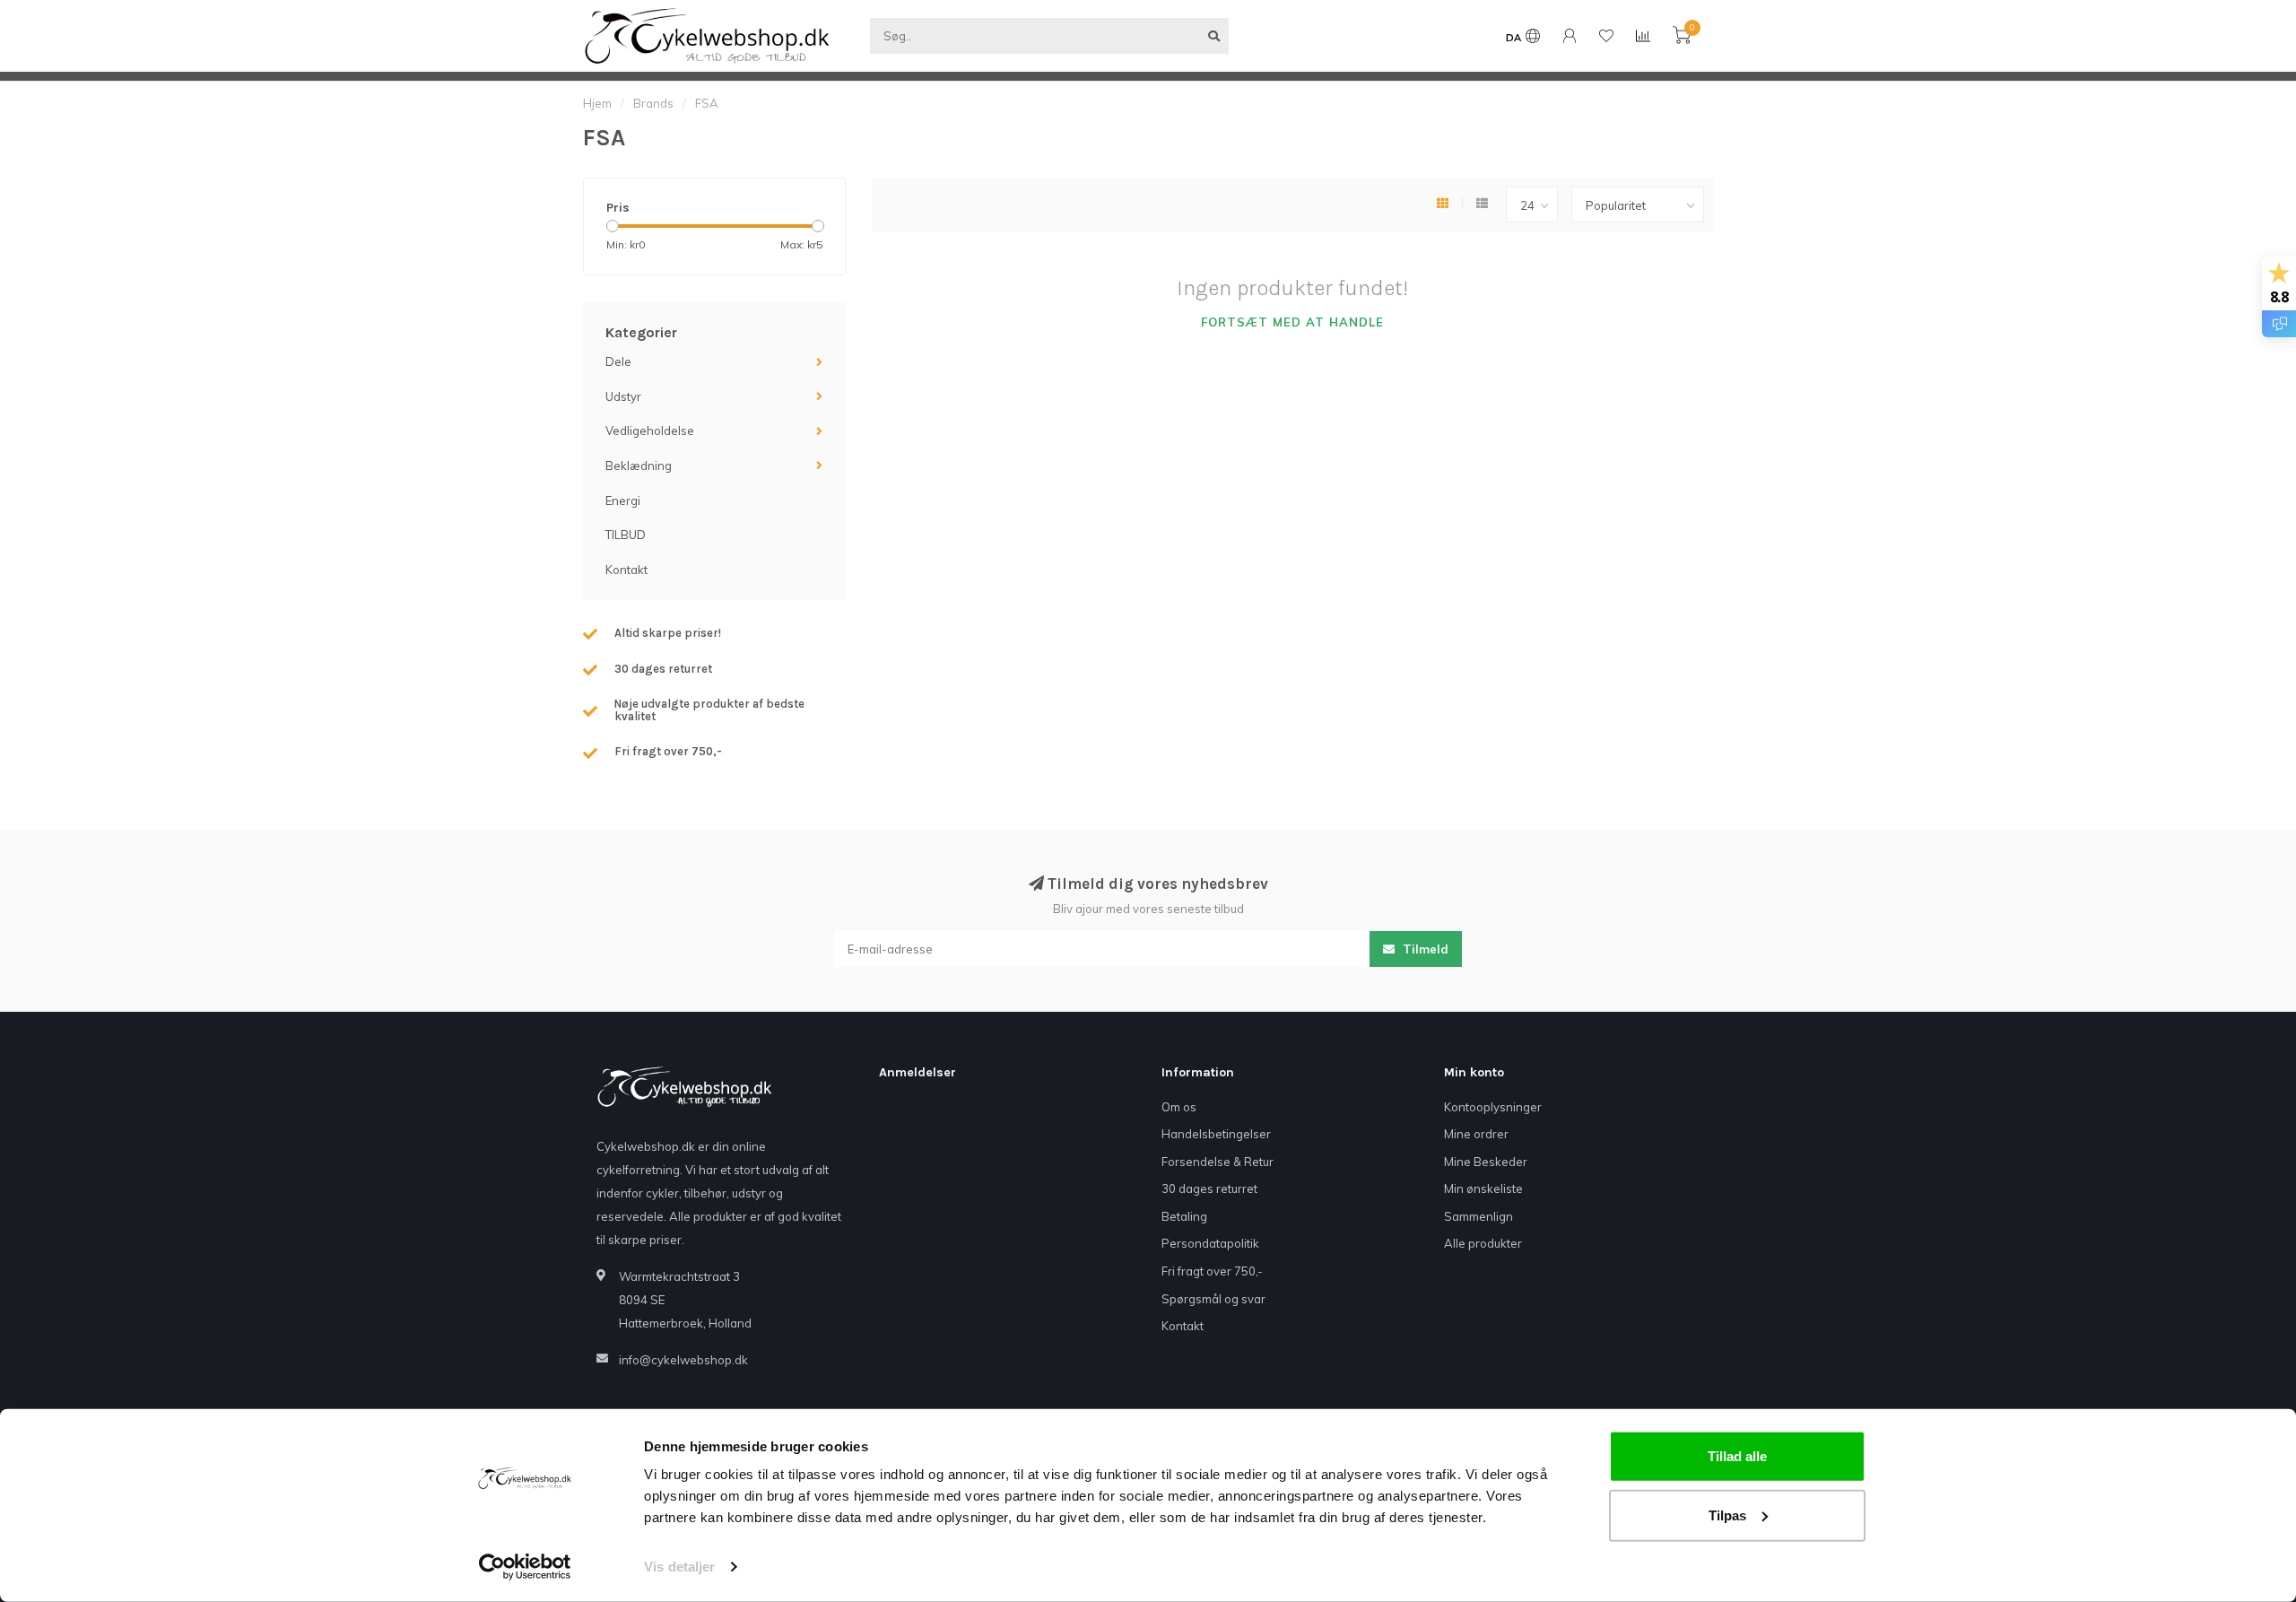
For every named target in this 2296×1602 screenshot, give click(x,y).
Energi (623, 501)
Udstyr (623, 396)
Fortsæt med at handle (1292, 322)
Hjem (597, 103)
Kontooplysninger (1493, 1107)
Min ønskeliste (1483, 1188)
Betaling (1184, 1216)
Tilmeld (1424, 949)
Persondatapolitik (1210, 1243)
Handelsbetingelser (1216, 1134)
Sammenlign (1478, 1216)
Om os (1179, 1107)
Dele (618, 361)
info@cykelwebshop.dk (683, 1360)
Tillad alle (1737, 1456)
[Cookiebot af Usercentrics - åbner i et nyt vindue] (525, 1567)
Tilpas (1727, 1515)
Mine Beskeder (1486, 1162)
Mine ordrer (1476, 1134)
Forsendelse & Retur (1218, 1162)
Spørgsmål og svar (1213, 1299)
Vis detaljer (679, 1567)
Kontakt (626, 570)
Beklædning (639, 466)
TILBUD (626, 535)
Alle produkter (1483, 1243)
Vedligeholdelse (650, 431)
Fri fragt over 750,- (1212, 1271)
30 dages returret (1209, 1188)
